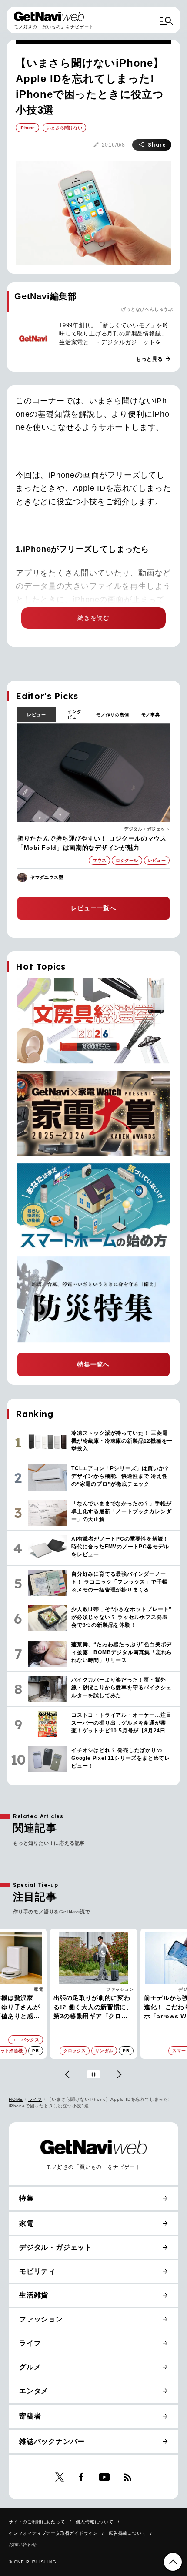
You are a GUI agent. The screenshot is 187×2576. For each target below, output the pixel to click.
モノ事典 (151, 715)
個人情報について (94, 2522)
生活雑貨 (34, 2295)
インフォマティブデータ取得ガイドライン (53, 2533)
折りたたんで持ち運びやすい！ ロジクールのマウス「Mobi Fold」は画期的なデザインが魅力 (92, 843)
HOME (16, 2099)
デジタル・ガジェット (147, 829)
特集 (27, 2198)
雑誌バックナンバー (52, 2441)
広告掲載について (127, 2533)
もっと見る (154, 359)
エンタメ (34, 2391)
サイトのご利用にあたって (37, 2522)
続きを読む (93, 618)
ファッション (29, 1989)
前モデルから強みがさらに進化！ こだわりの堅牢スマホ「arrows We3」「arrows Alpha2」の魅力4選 (93, 2008)
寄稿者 (30, 2416)
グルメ (30, 2367)
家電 (27, 2223)
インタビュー (74, 714)
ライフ (35, 2099)
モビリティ (37, 2271)
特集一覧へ (93, 1364)
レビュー (36, 715)
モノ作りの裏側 (113, 715)
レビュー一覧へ (93, 908)
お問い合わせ (23, 2544)
